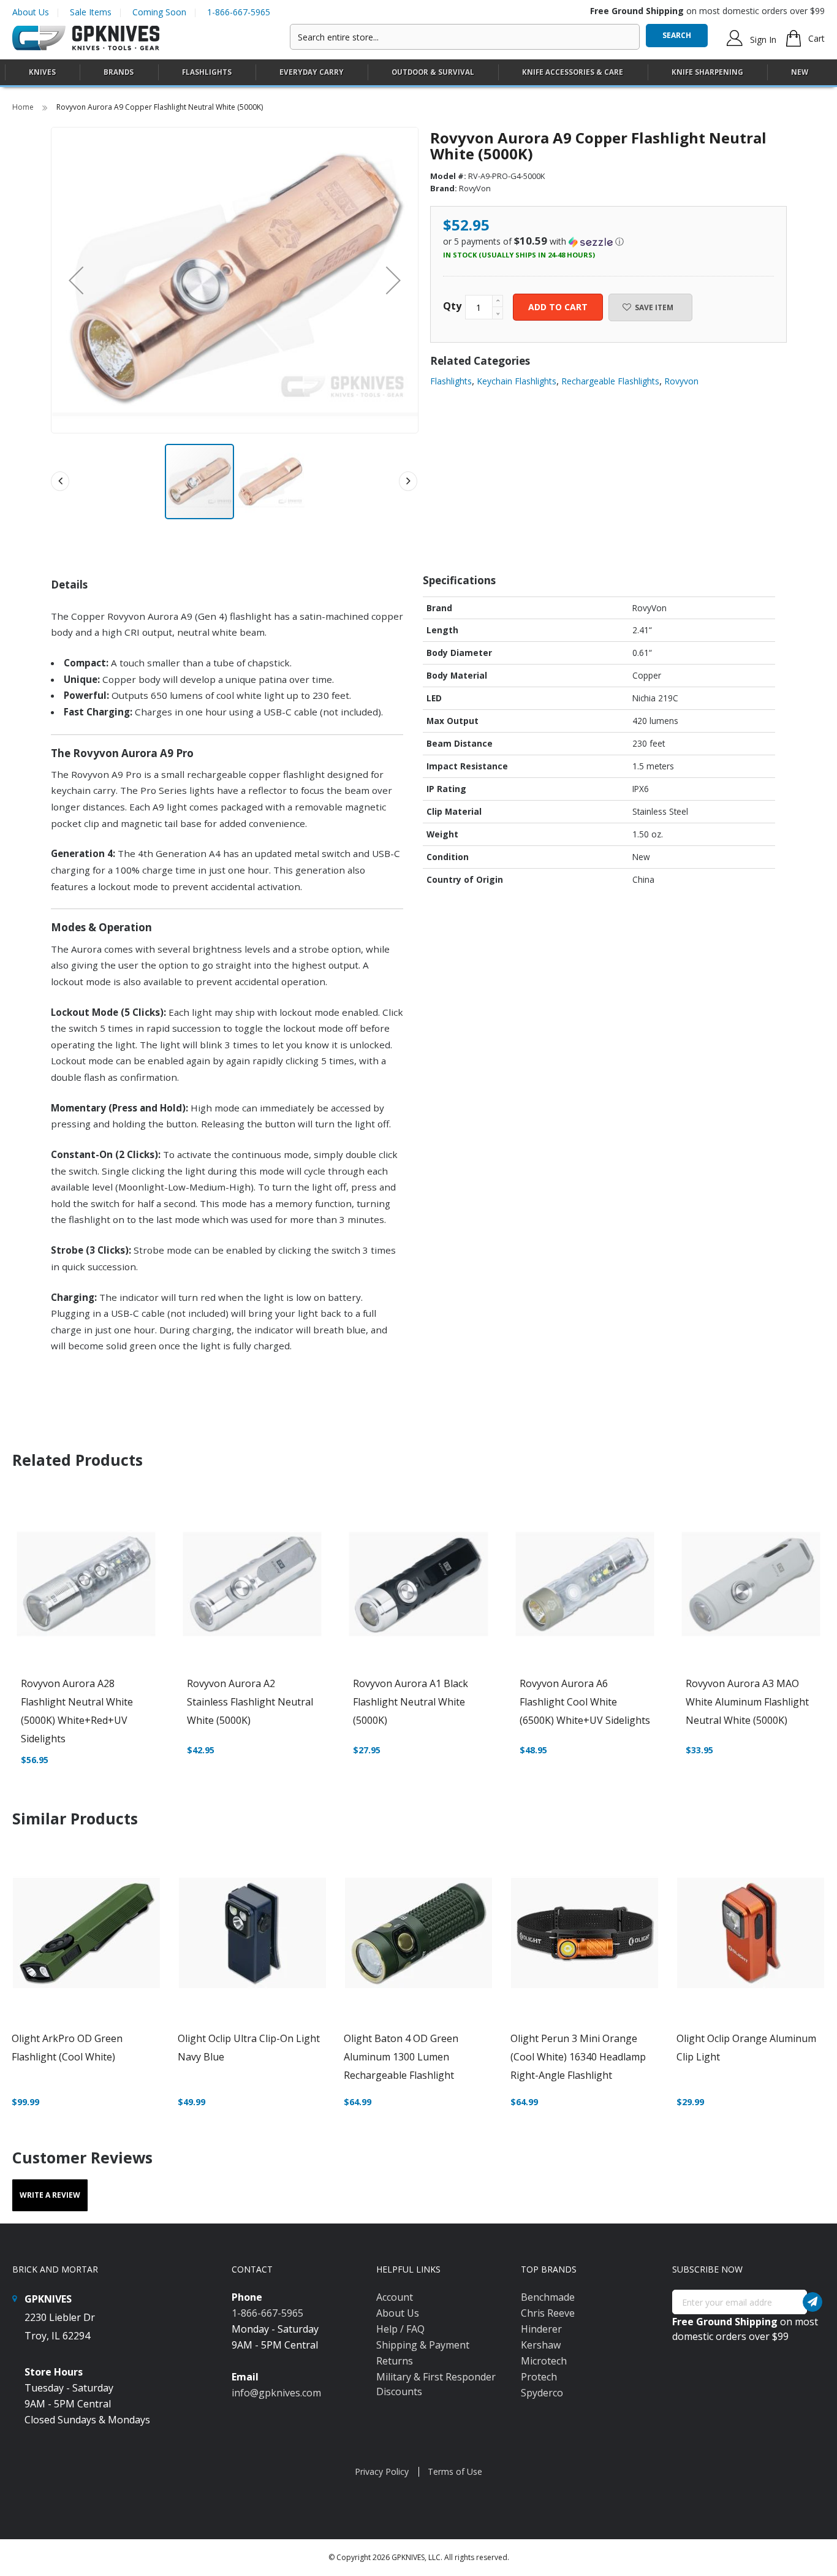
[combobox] (465, 37)
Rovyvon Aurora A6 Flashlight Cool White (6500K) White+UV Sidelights (585, 1702)
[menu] (418, 73)
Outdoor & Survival (433, 72)
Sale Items (91, 12)
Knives (42, 72)
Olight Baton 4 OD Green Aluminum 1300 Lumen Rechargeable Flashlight (401, 2057)
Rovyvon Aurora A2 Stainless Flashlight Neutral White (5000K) (250, 1702)
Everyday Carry (312, 72)
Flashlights (207, 72)
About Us (31, 12)
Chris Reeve (548, 2313)
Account (395, 2297)
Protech (539, 2377)
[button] (393, 280)
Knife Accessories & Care (573, 72)
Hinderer (541, 2329)
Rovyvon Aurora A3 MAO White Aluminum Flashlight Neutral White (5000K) (747, 1702)
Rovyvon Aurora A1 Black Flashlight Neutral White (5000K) (411, 1702)
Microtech (544, 2361)
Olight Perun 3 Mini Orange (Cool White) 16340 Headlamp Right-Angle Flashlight (578, 2057)
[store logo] (86, 38)
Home (24, 107)
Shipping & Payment (423, 2345)
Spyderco (542, 2393)
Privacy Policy (382, 2471)
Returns (395, 2361)
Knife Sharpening (707, 72)
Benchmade (548, 2297)
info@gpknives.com (276, 2393)
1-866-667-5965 (239, 12)
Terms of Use (455, 2471)
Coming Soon (159, 12)
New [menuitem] (800, 72)
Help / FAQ (400, 2329)
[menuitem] (42, 72)
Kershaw (541, 2345)
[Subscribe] (812, 2302)
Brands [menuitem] (119, 72)
